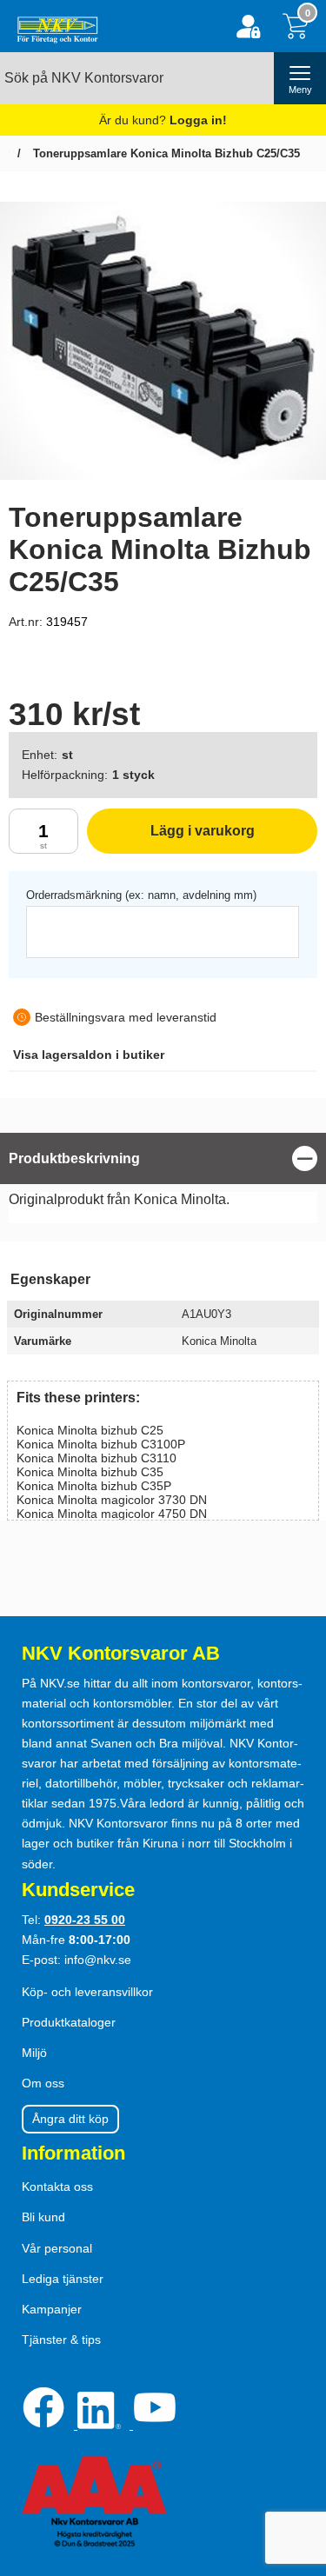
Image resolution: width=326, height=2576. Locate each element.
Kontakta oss (57, 2187)
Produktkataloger (69, 2022)
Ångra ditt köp (70, 2119)
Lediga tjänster (63, 2279)
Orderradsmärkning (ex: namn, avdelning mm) (141, 895)
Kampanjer (52, 2309)
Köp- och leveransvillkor (87, 1992)
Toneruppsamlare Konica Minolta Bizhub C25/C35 (165, 153)
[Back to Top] (296, 2463)
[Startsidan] (53, 26)
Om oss (43, 2083)
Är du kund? (163, 120)
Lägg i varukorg (171, 839)
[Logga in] (248, 27)
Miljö (34, 2053)
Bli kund (43, 2217)
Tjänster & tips (61, 2340)
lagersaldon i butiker (89, 1055)
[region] (163, 1158)
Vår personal (57, 2248)
